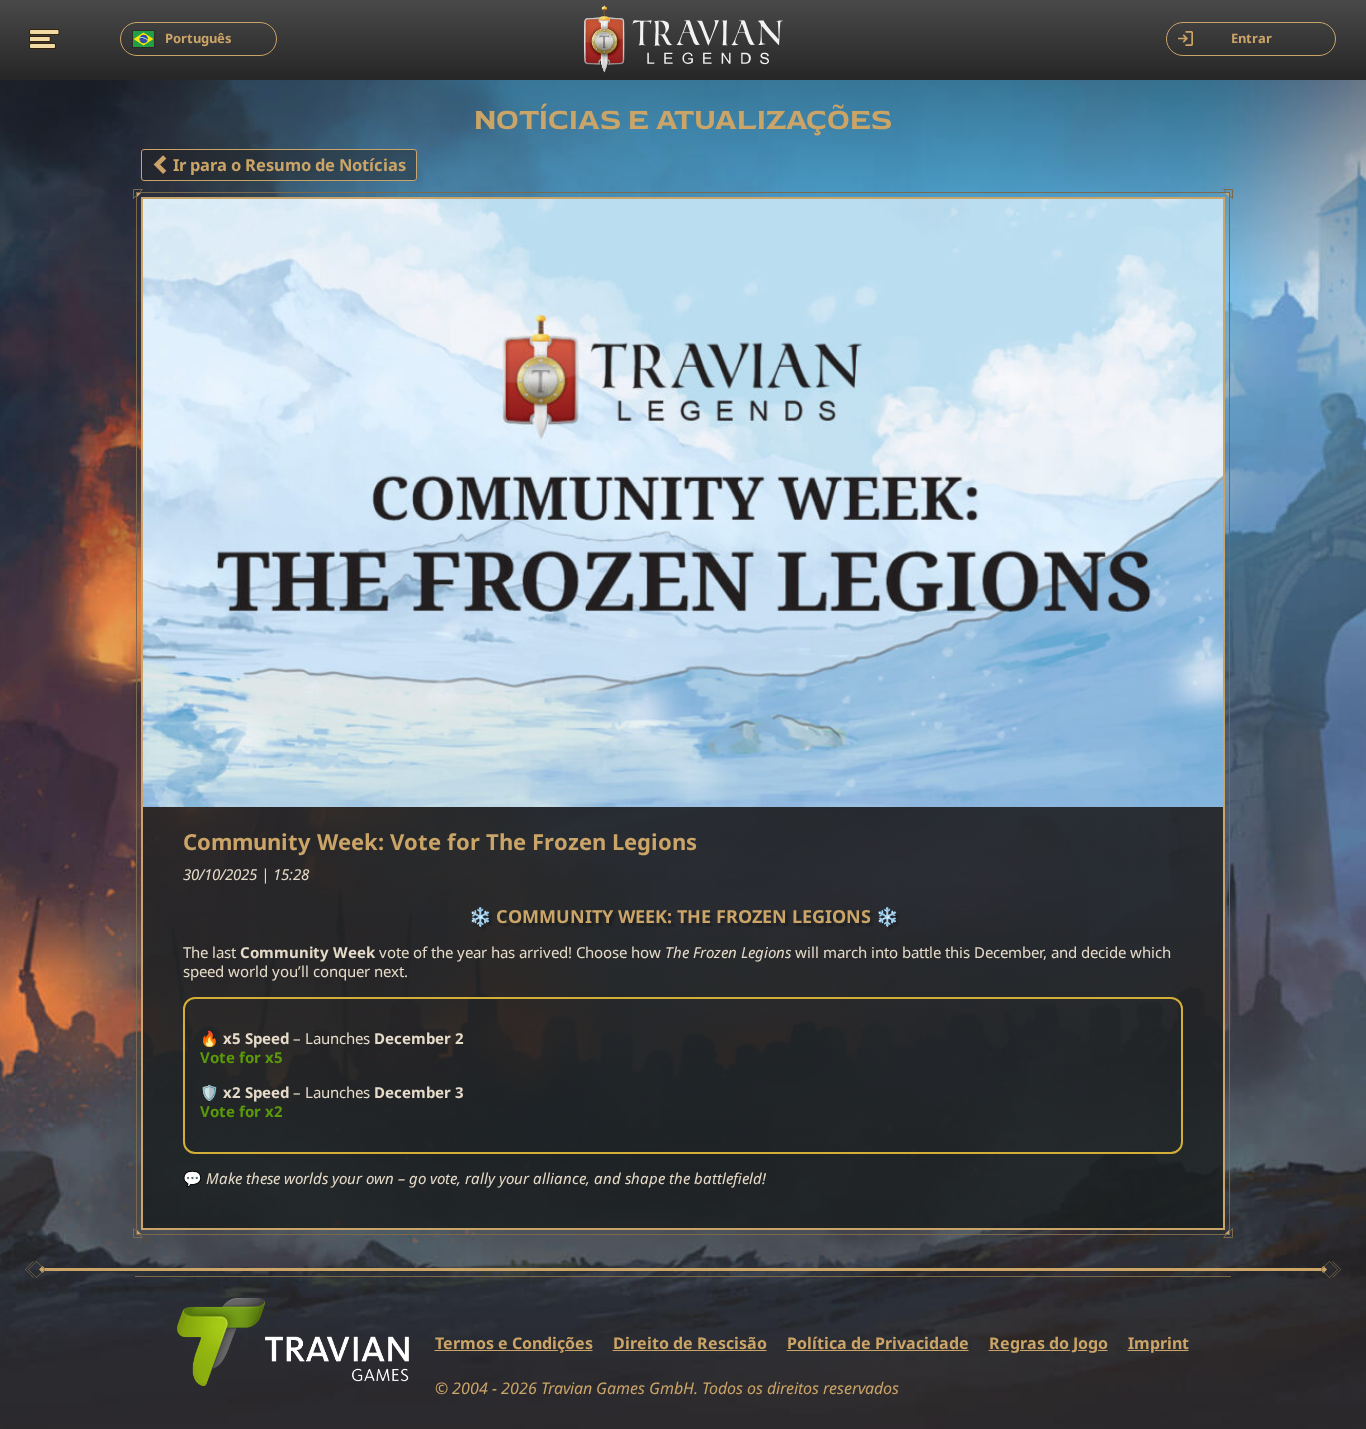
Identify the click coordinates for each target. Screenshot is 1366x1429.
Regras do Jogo (1048, 1343)
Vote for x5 (241, 1057)
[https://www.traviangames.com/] (293, 1342)
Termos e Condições (514, 1343)
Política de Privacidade (878, 1343)
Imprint (1158, 1343)
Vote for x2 (241, 1111)
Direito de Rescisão (690, 1343)
